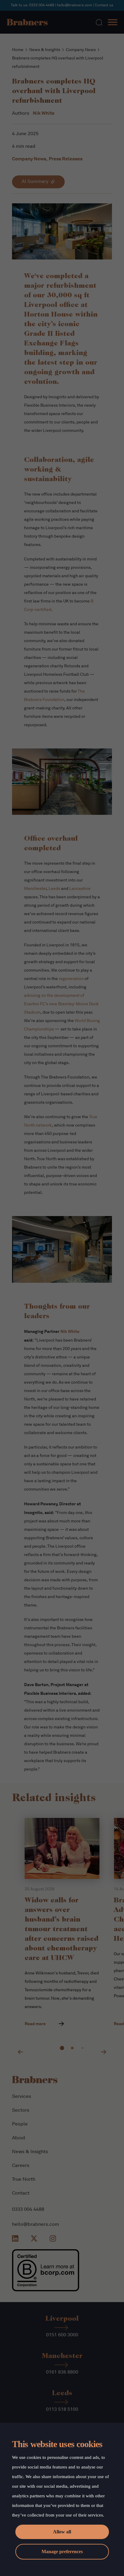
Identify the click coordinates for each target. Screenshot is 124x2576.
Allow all (62, 2532)
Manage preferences (62, 2552)
